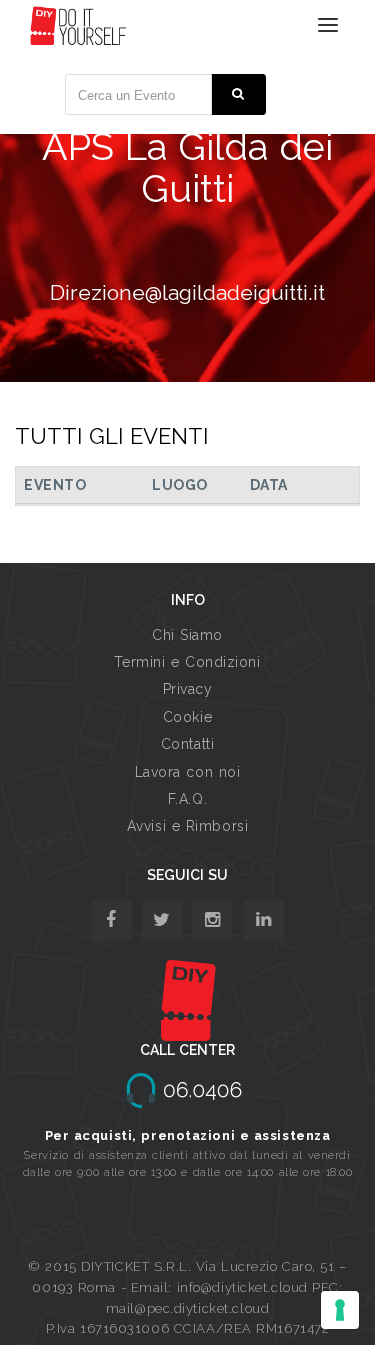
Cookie (187, 717)
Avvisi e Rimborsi (188, 826)
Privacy (188, 689)
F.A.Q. (187, 799)
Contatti (187, 744)
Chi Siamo (187, 635)
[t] (162, 920)
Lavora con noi (188, 772)
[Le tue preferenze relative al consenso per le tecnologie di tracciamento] (340, 1310)
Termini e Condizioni (187, 662)
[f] (111, 920)
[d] (212, 920)
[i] (263, 920)
